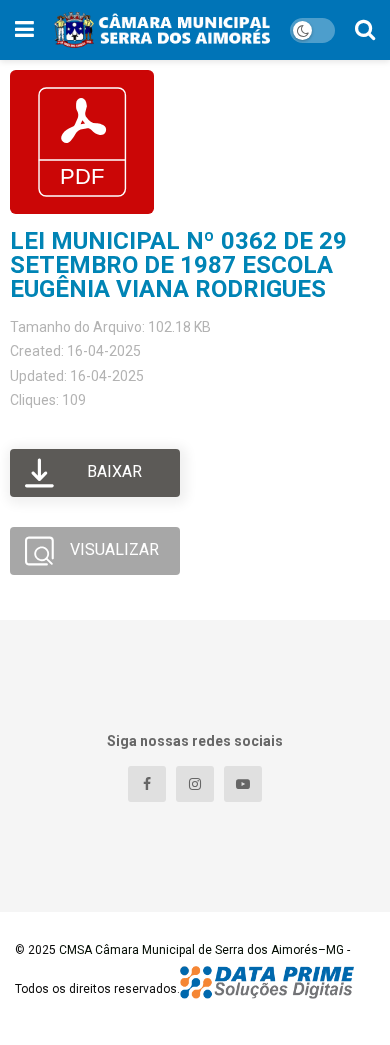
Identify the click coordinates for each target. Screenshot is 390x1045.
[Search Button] (365, 30)
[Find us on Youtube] (243, 784)
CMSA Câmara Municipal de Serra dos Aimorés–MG (201, 950)
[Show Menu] (24, 30)
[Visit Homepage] (162, 30)
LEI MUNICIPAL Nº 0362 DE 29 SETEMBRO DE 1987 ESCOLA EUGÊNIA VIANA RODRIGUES (178, 265)
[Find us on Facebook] (147, 784)
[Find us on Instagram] (195, 784)
